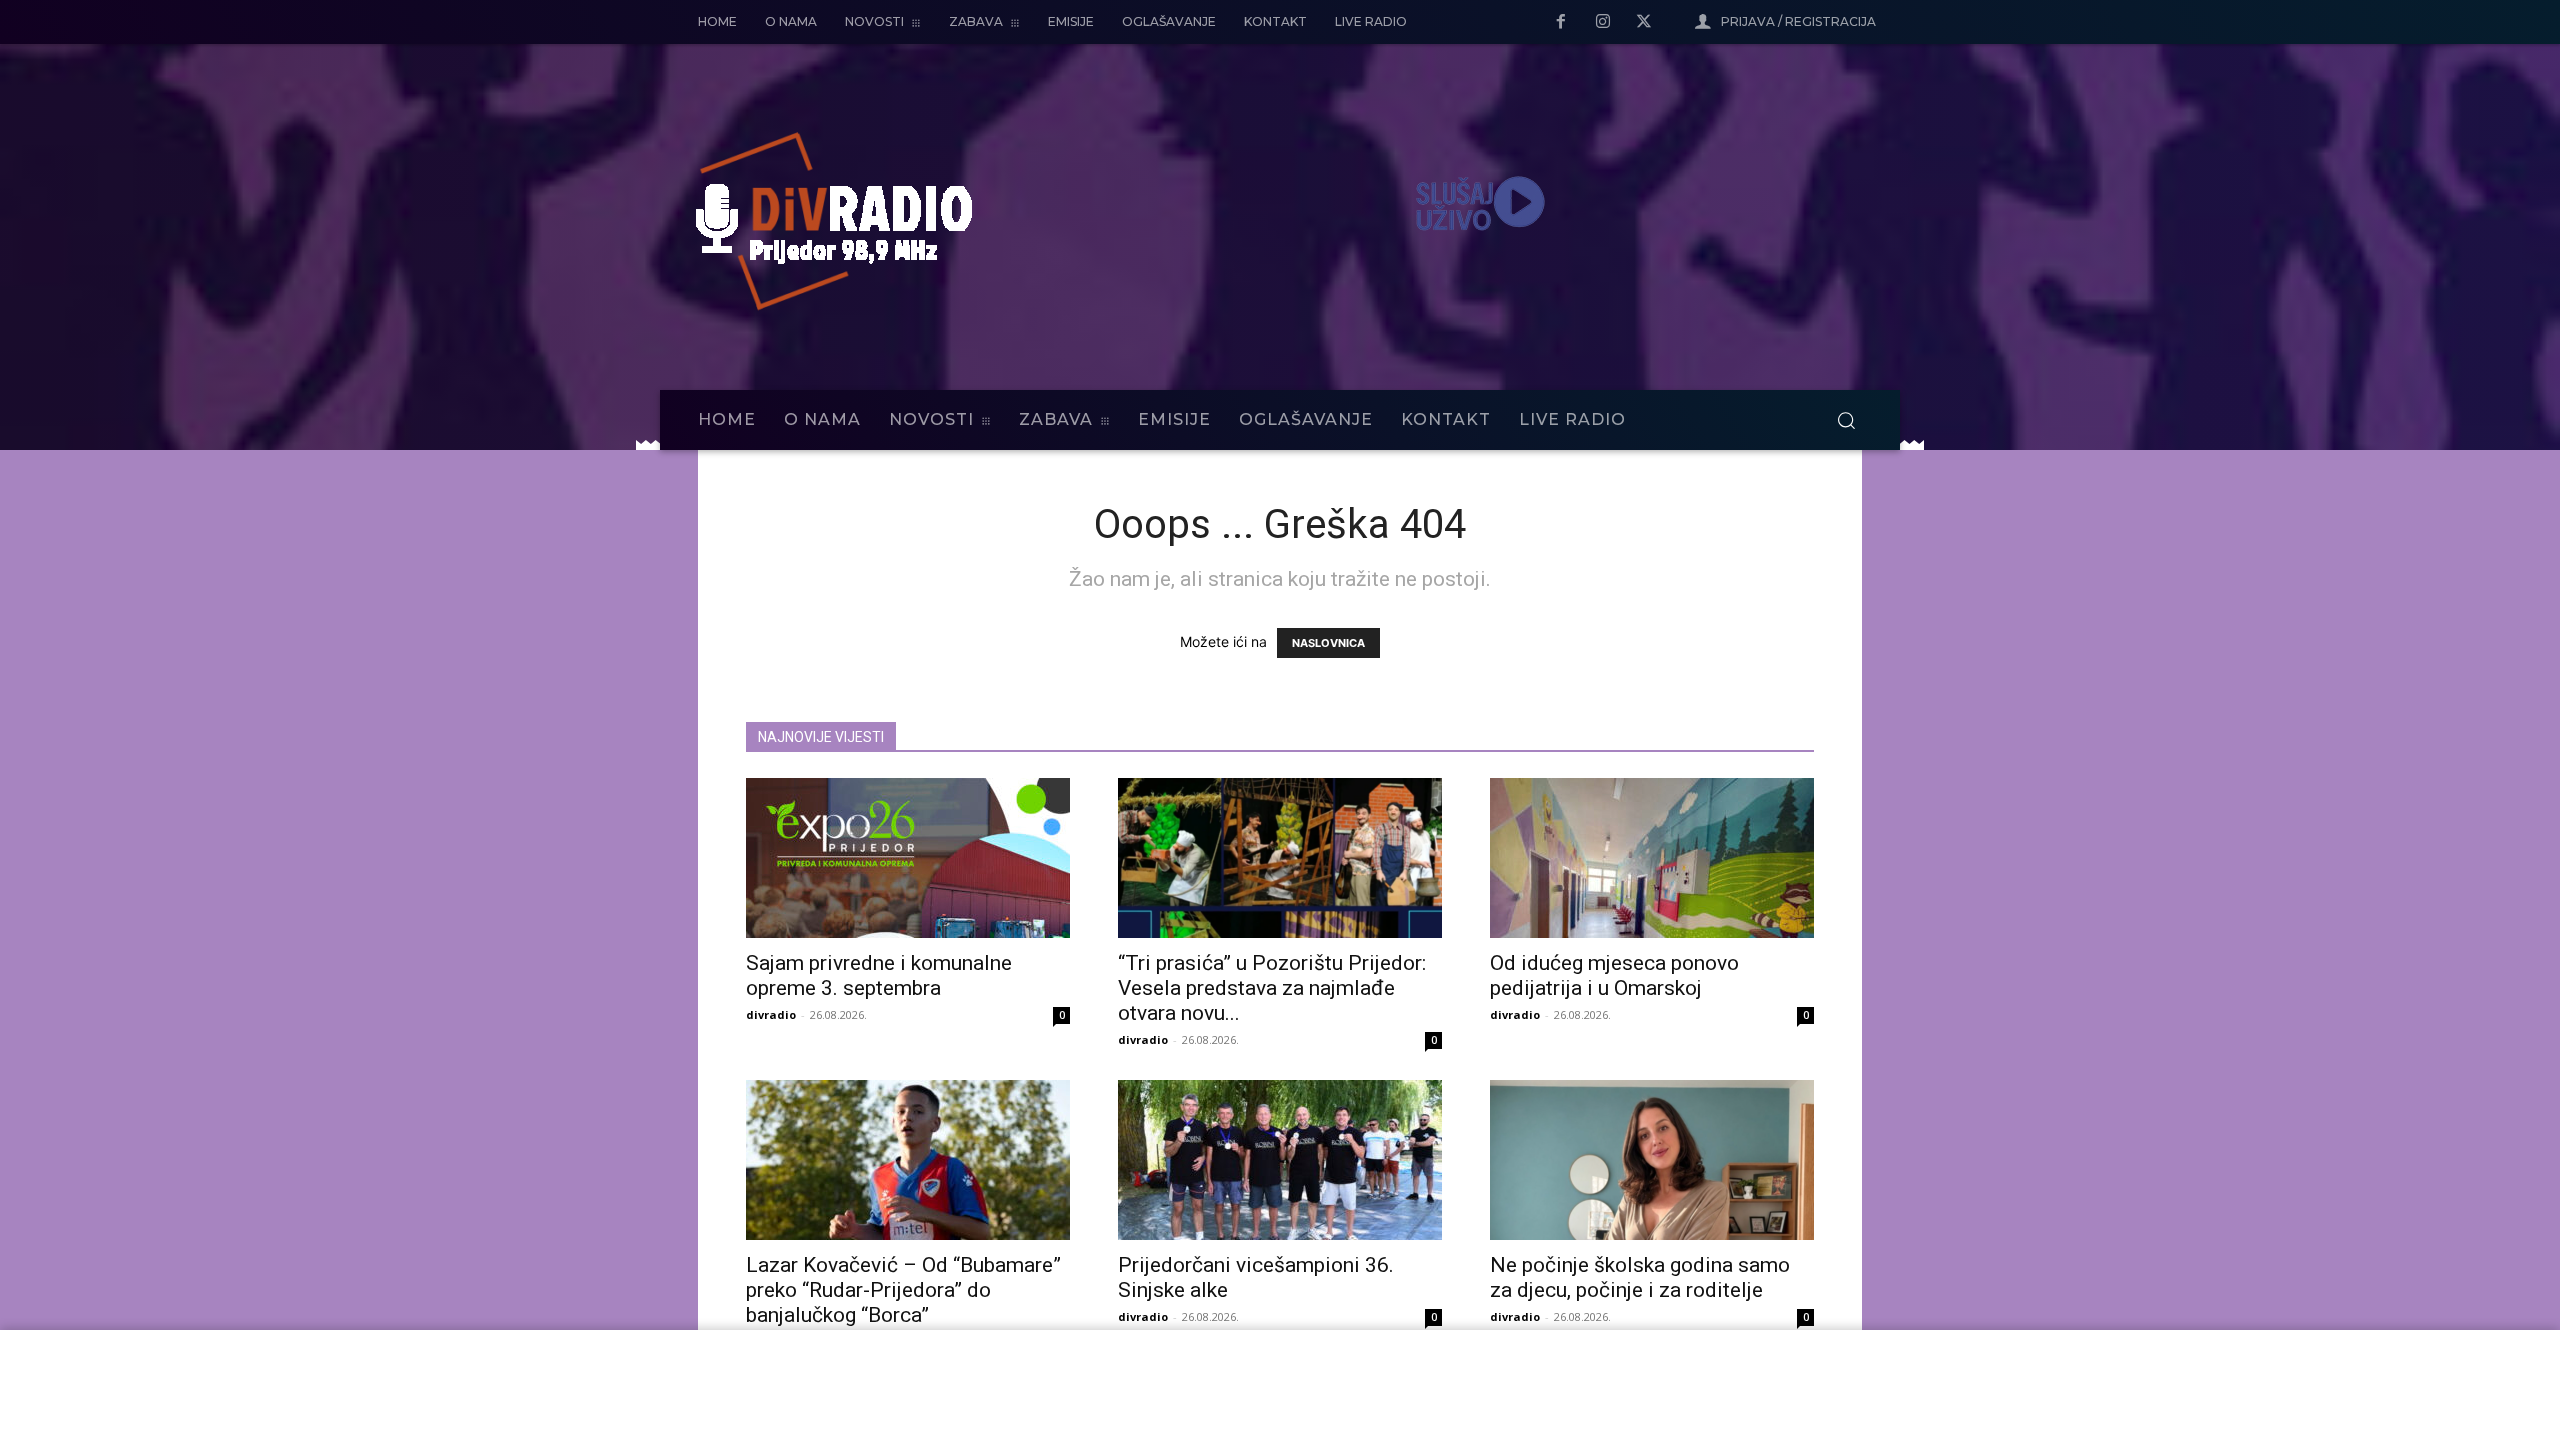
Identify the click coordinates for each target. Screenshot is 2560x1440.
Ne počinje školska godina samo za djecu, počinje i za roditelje (1640, 1277)
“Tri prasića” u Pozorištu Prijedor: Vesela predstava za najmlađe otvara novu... (1272, 988)
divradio (771, 1014)
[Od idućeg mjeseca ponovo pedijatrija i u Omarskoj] (1652, 858)
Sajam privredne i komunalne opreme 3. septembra (879, 975)
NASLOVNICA (1328, 643)
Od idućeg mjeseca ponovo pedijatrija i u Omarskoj (1614, 975)
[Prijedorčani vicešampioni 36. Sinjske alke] (1280, 1160)
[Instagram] (1603, 23)
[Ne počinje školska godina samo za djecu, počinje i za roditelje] (1652, 1160)
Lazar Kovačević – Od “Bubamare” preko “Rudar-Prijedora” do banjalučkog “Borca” (903, 1290)
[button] (1846, 420)
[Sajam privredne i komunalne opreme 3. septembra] (908, 858)
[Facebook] (1561, 23)
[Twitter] (1644, 23)
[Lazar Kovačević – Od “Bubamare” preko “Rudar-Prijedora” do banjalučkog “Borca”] (908, 1160)
